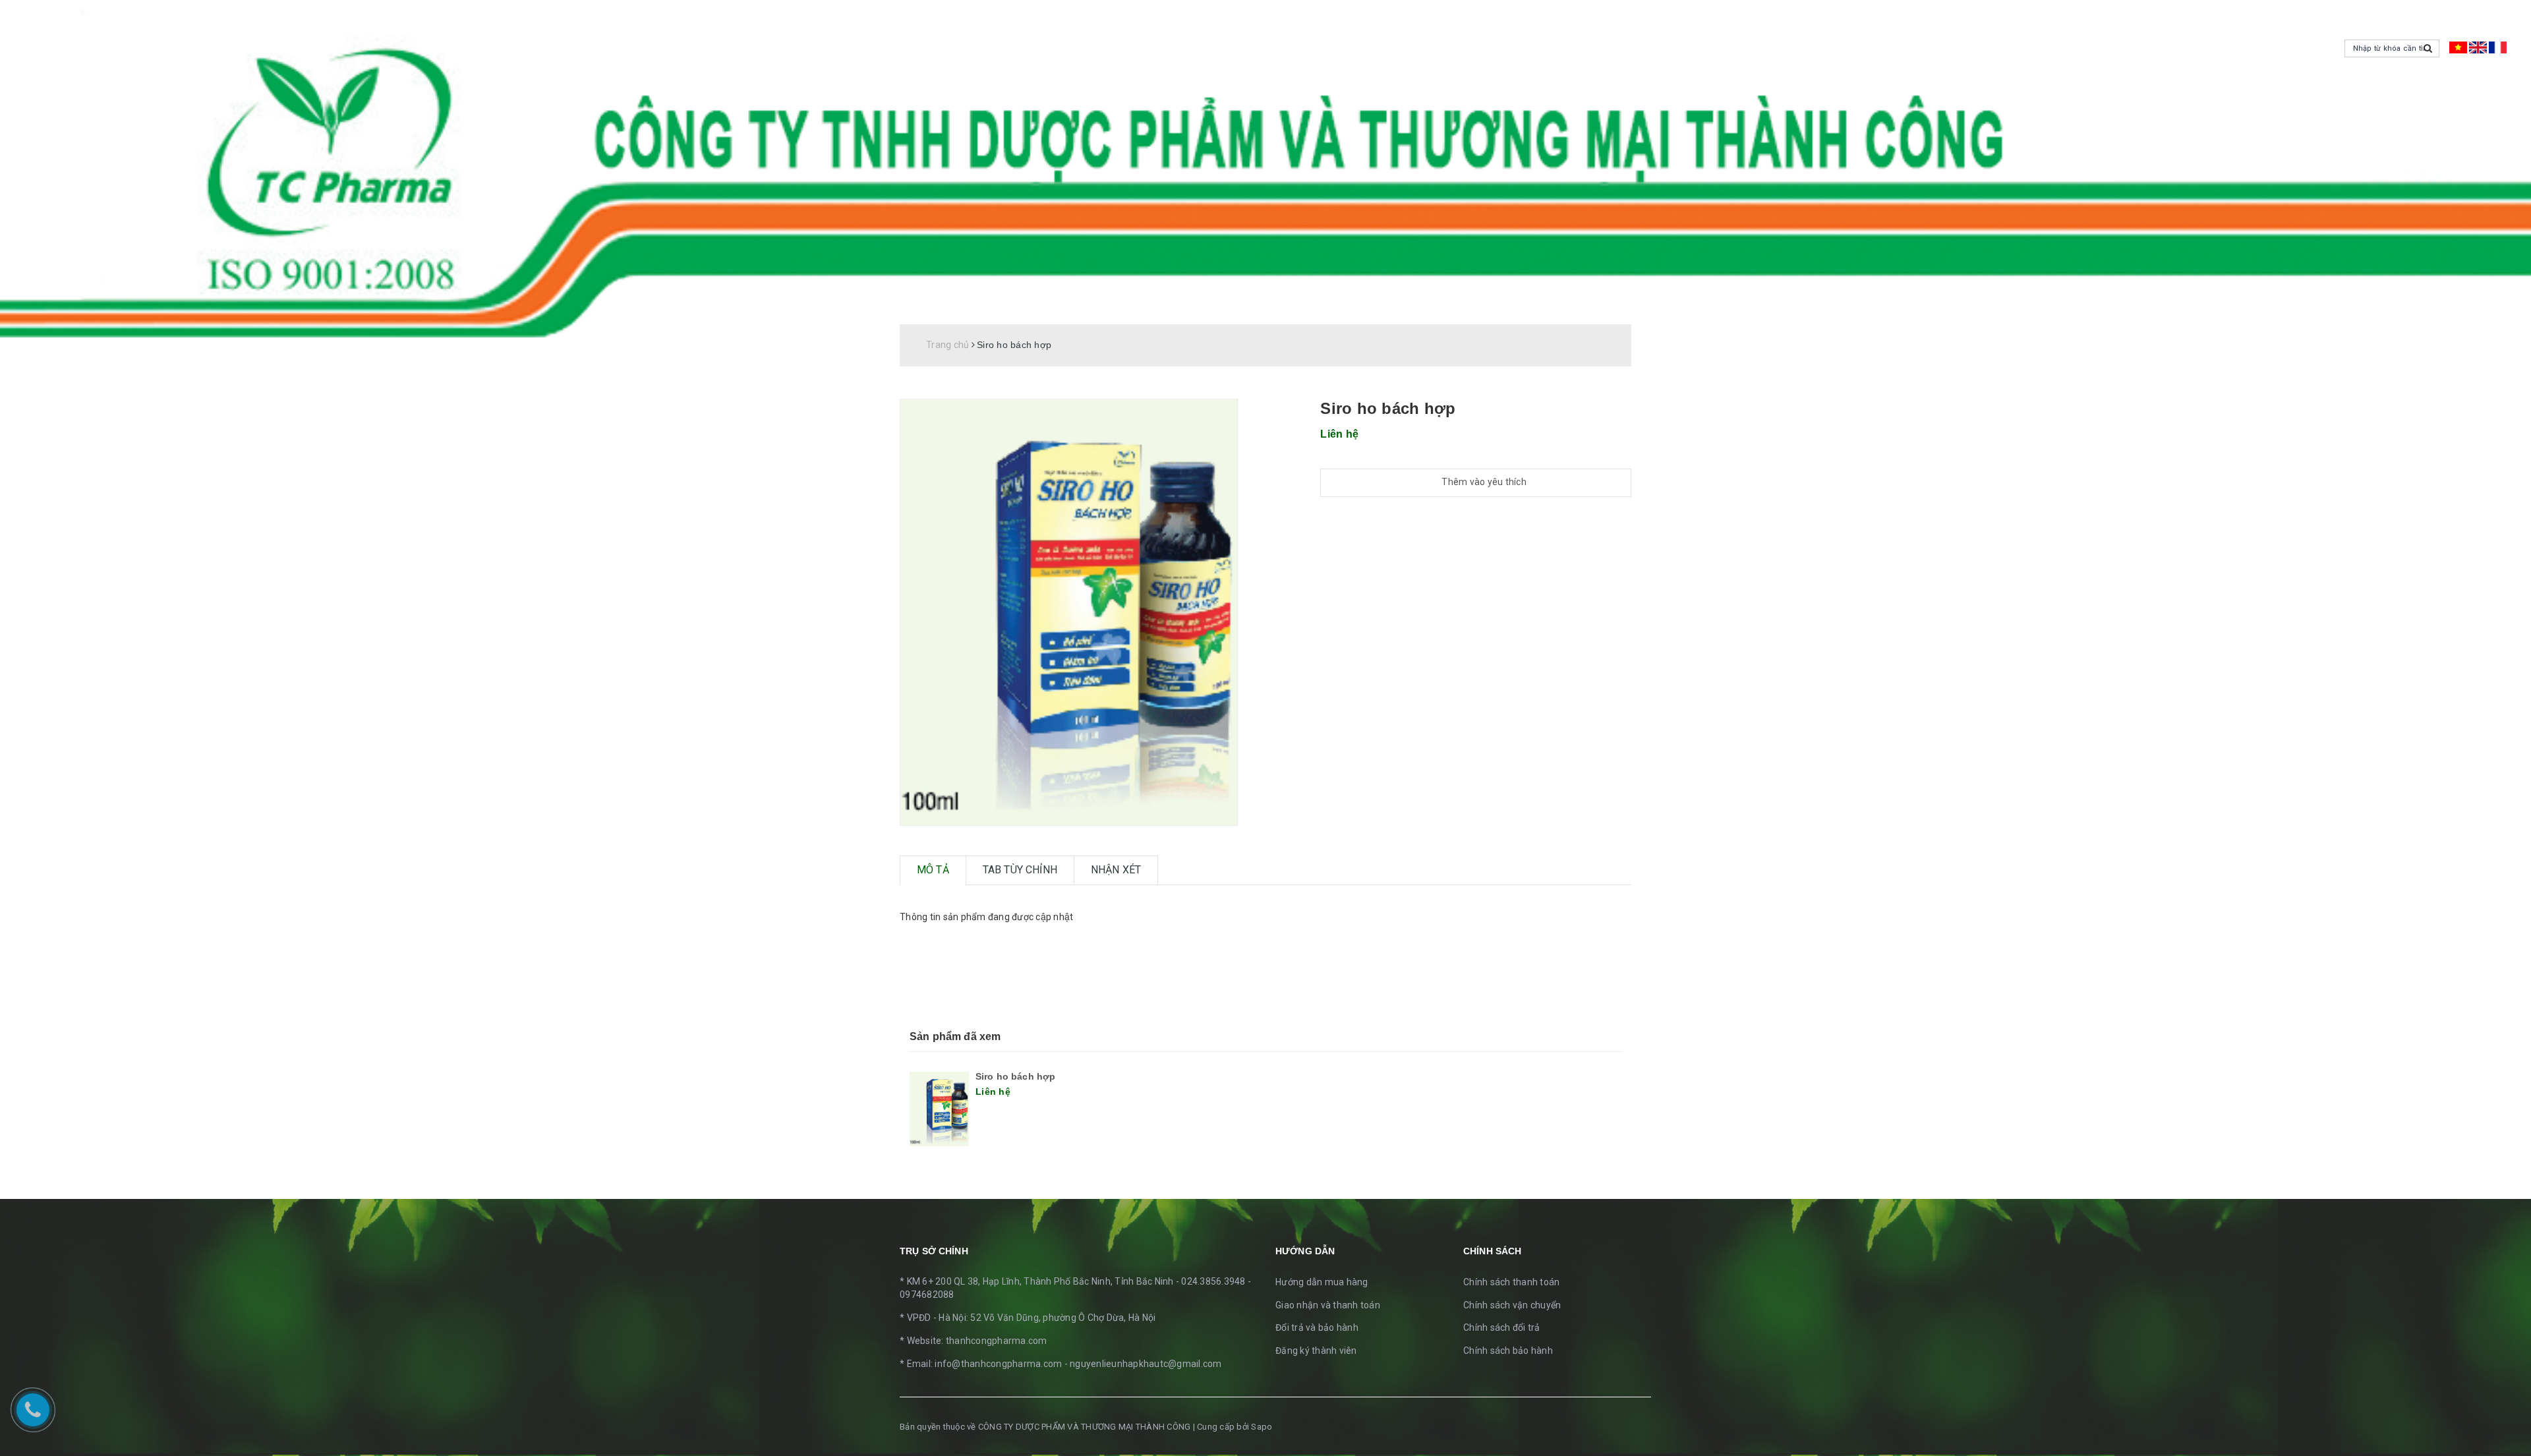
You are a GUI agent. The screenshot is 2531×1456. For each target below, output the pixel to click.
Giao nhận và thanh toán (1328, 1305)
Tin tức (1571, 309)
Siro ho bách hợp (1015, 1076)
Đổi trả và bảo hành (1317, 1327)
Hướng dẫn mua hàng (1322, 1282)
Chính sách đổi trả (1502, 1327)
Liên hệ (1623, 309)
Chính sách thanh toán (1511, 1282)
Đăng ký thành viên (1316, 1351)
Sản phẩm (1514, 309)
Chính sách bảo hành (1508, 1351)
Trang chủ (1449, 309)
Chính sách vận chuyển (1512, 1305)
